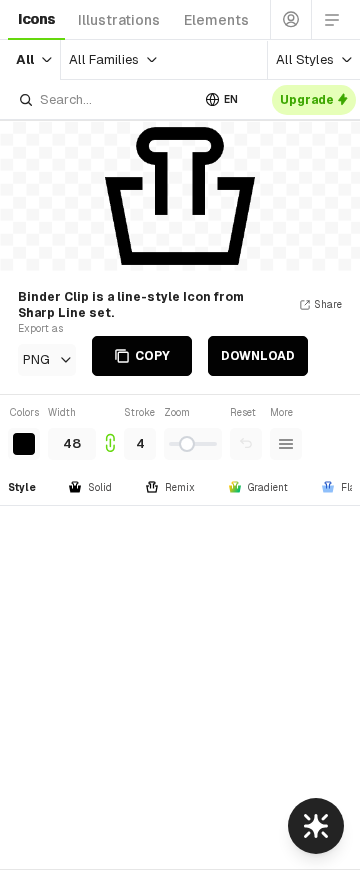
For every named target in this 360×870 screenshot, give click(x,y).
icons (36, 19)
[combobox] (104, 99)
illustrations (119, 20)
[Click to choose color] (24, 444)
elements (216, 20)
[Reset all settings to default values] (246, 444)
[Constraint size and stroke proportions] (110, 432)
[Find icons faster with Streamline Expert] (316, 826)
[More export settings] (286, 444)
